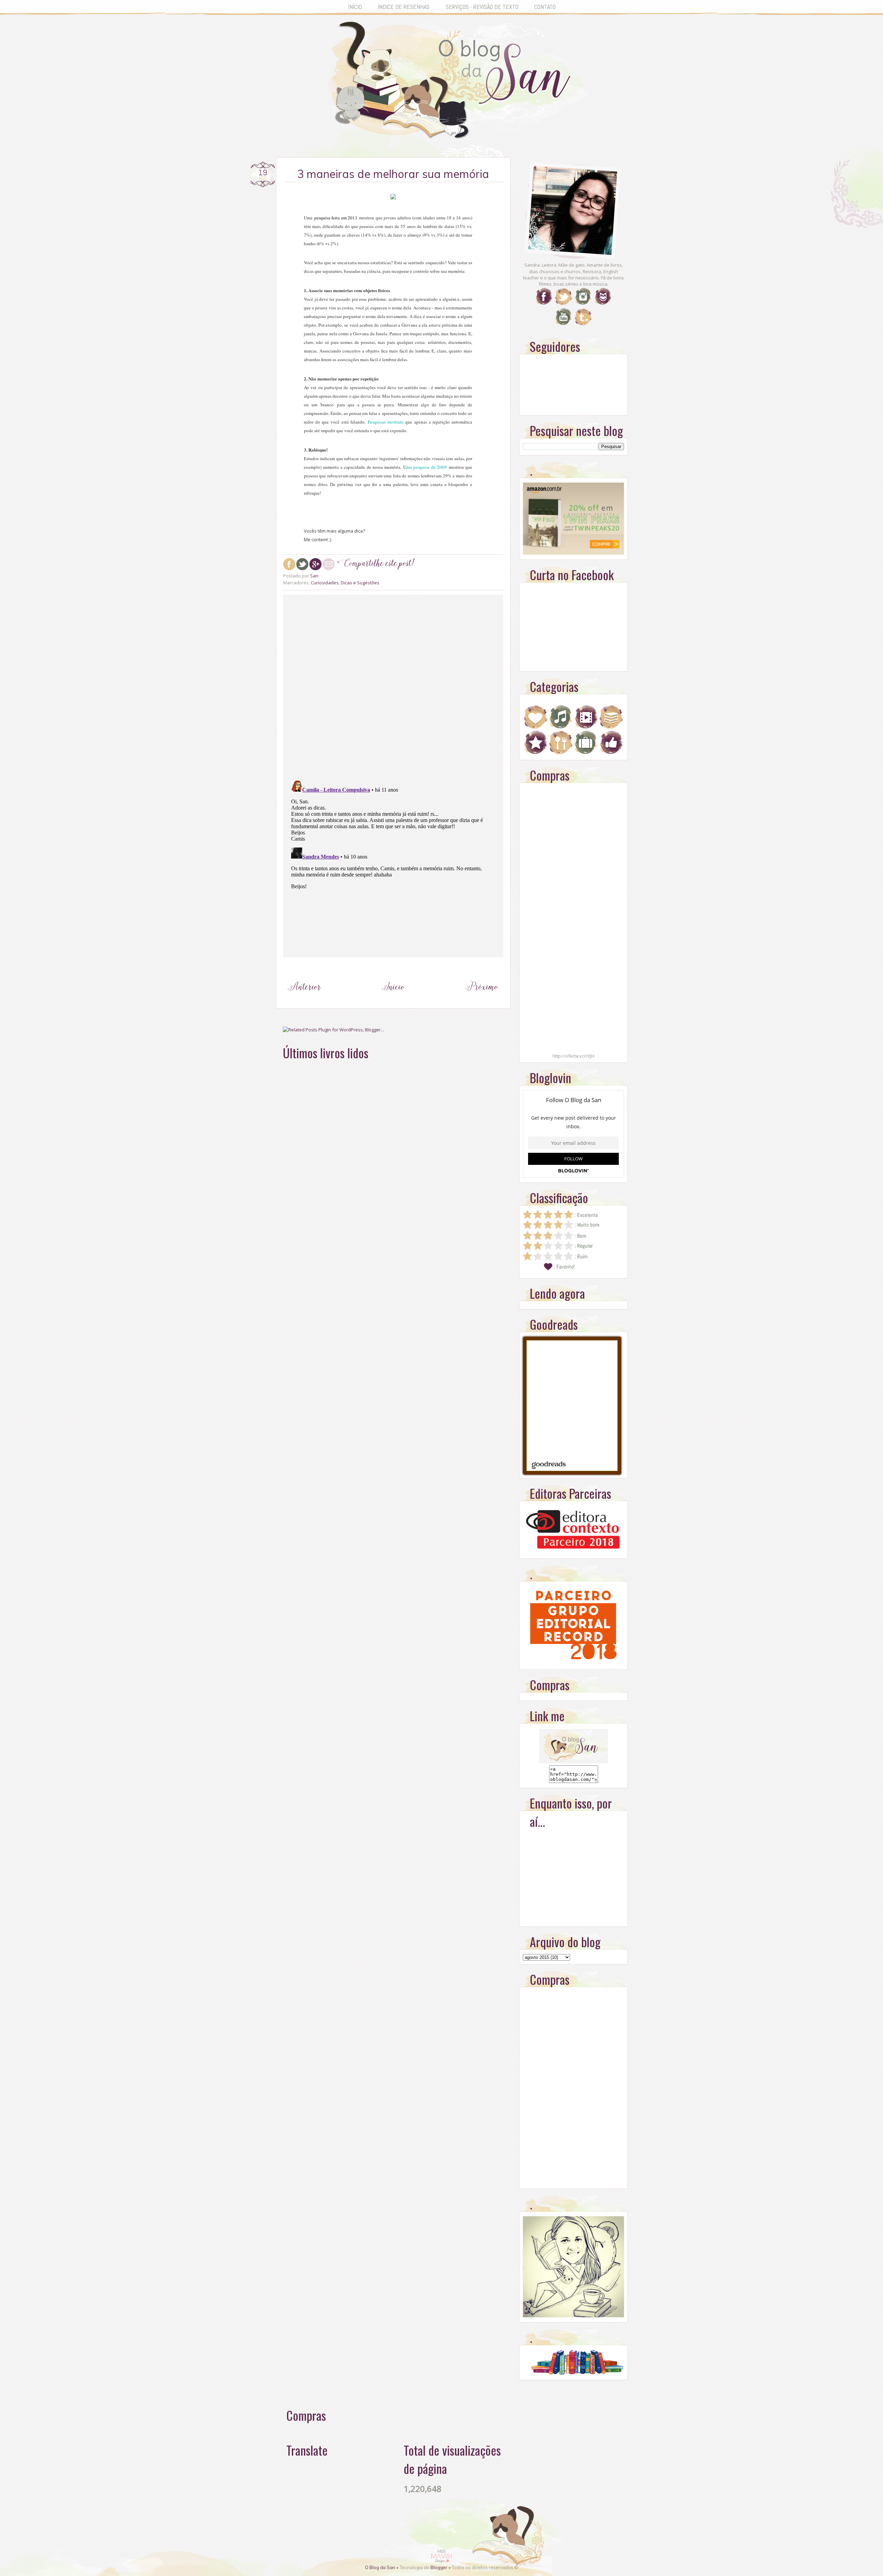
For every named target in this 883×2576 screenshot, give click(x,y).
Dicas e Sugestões (360, 583)
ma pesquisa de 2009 (426, 467)
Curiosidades (325, 583)
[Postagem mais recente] (305, 1000)
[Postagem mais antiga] (482, 1000)
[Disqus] (393, 686)
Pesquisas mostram (385, 422)
